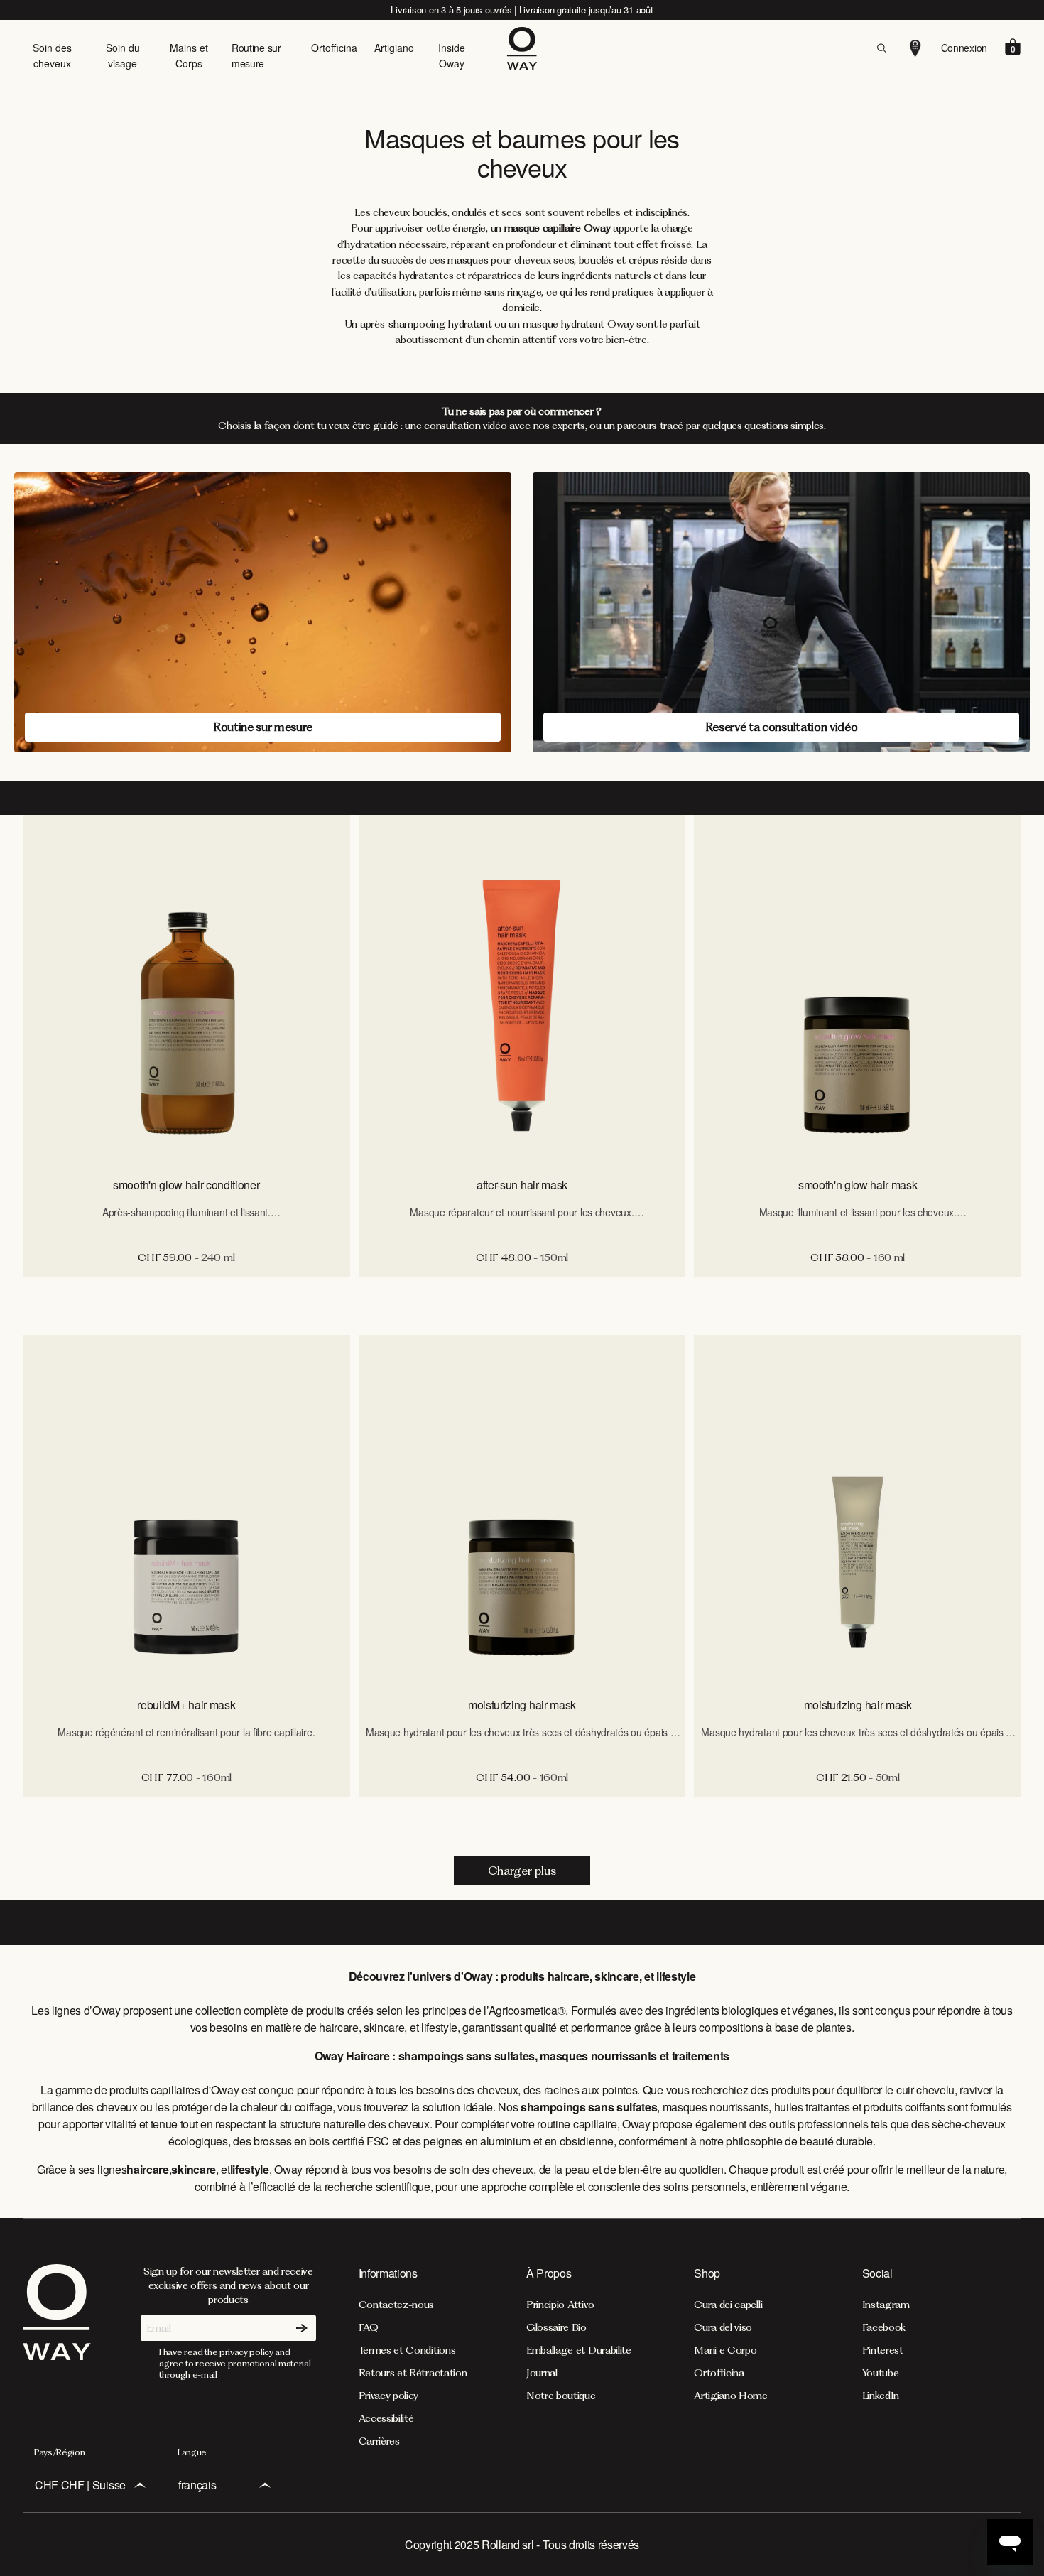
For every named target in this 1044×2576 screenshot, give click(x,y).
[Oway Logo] (522, 48)
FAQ (369, 2327)
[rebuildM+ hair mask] (186, 1509)
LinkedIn (881, 2396)
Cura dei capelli (728, 2305)
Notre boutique (561, 2396)
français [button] (197, 2485)
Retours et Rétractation (413, 2373)
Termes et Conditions (407, 2350)
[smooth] (186, 989)
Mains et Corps (189, 55)
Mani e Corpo (725, 2350)
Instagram (886, 2305)
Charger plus (522, 1871)
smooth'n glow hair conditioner (186, 1185)
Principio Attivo (560, 2305)
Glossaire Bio (556, 2327)
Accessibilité (386, 2418)
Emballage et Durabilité (579, 2350)
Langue (192, 2452)
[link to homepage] (57, 2356)
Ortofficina (334, 48)
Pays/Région (59, 2452)
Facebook (884, 2327)
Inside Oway (452, 55)
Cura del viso (723, 2327)
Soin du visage (123, 55)
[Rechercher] (881, 48)
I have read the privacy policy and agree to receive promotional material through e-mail (235, 2363)
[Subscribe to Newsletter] (302, 2328)
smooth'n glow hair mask (858, 1185)
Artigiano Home (731, 2396)
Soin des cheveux (52, 55)
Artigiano (394, 48)
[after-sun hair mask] (522, 989)
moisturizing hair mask (522, 1705)
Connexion (964, 48)
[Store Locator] (915, 48)
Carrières (379, 2441)
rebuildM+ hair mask (186, 1705)
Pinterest (883, 2350)
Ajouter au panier (186, 1292)
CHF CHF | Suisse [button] (80, 2485)
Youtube (881, 2373)
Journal (542, 2373)
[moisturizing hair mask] (522, 1509)
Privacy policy (389, 2396)
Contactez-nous (397, 2305)
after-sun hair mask (522, 1185)
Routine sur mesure (256, 55)
